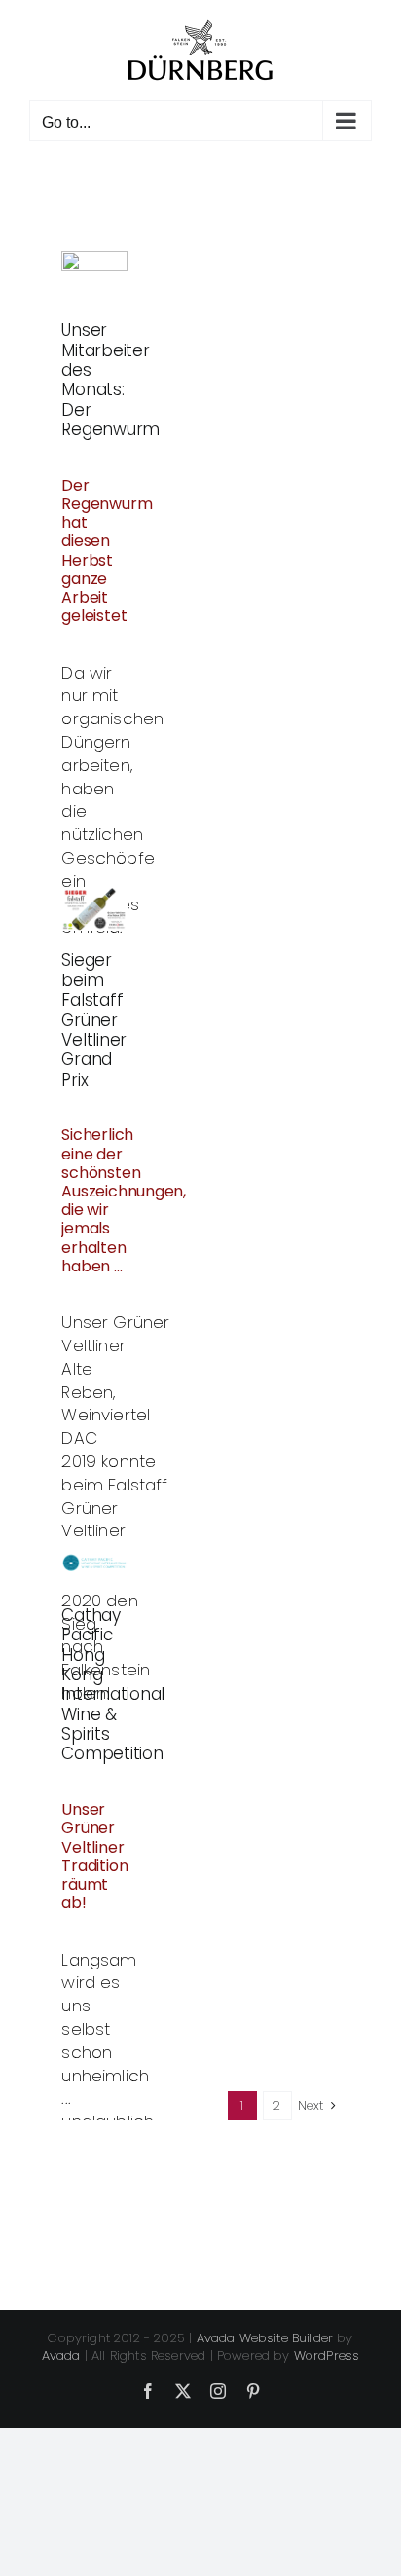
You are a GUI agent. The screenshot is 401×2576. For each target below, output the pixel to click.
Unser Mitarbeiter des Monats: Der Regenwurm (110, 380)
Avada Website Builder (265, 2338)
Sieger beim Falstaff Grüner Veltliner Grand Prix (94, 1019)
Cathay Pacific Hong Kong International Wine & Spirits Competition (113, 1685)
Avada (61, 2355)
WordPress (327, 2355)
